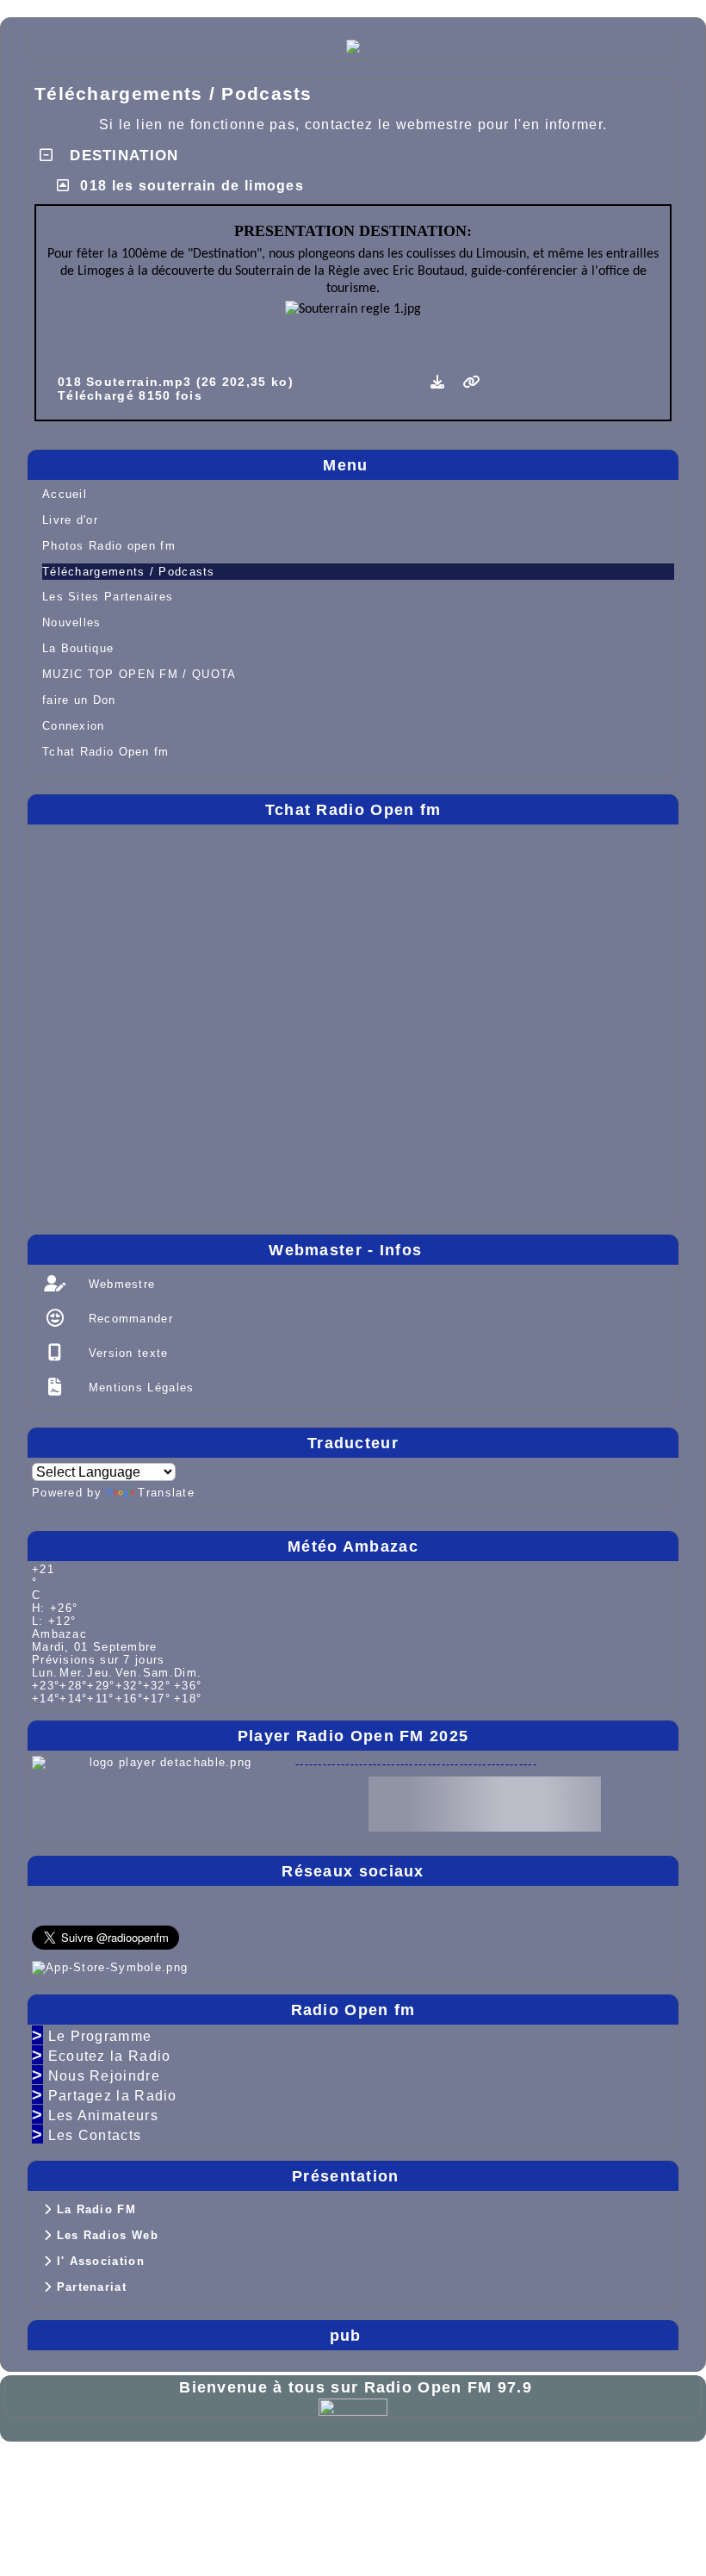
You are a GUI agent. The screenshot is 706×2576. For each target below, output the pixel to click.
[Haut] (678, 1041)
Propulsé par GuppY (79, 2472)
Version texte (126, 1353)
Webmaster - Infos (469, 1250)
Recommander (128, 1319)
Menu (496, 465)
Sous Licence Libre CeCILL (315, 2472)
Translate (166, 1493)
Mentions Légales (139, 1388)
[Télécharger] (440, 382)
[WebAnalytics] (353, 2406)
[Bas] (678, 1108)
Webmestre (119, 1284)
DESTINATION (122, 156)
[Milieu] (678, 1074)
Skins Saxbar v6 (66, 2487)
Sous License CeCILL (194, 2487)
